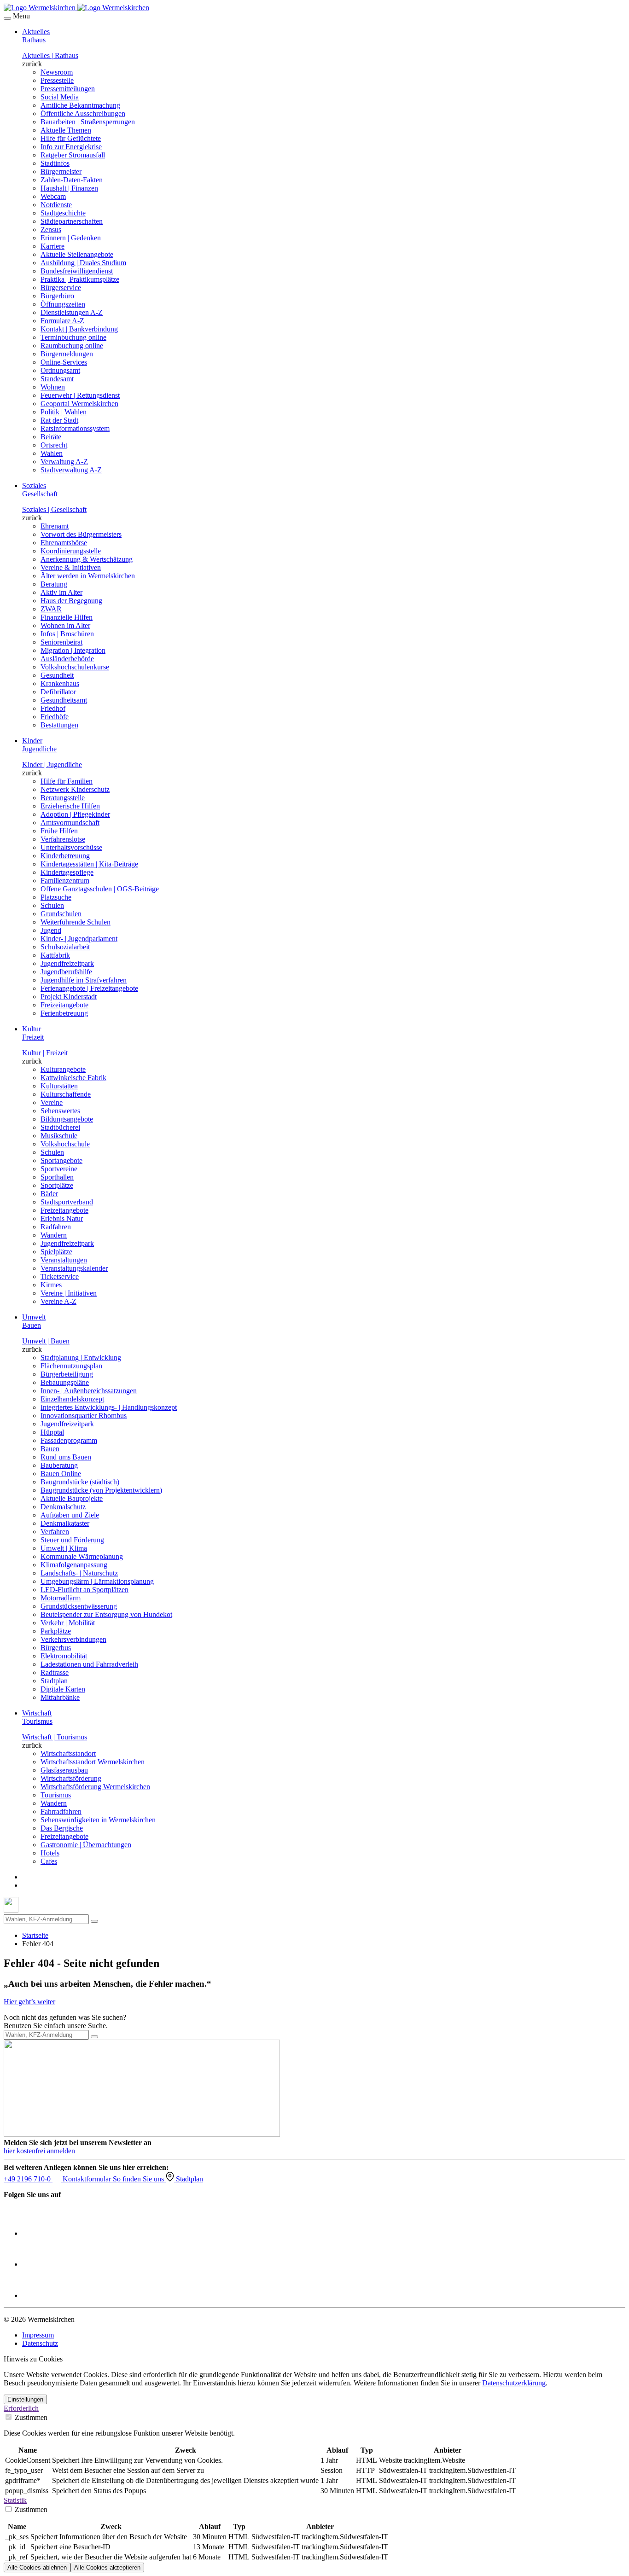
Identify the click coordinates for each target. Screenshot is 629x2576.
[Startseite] (76, 8)
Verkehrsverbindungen (73, 1639)
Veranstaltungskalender (74, 1268)
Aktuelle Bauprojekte (72, 1498)
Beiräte (51, 437)
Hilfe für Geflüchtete (71, 138)
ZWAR (51, 609)
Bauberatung (59, 1465)
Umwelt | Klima (64, 1548)
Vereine (52, 1102)
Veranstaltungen (64, 1260)
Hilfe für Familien (67, 781)
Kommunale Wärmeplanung (82, 1556)
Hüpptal (52, 1432)
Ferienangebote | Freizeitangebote (89, 988)
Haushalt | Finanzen (69, 188)
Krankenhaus (60, 683)
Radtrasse (55, 1672)
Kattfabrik (55, 955)
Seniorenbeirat (61, 642)
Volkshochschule (65, 1144)
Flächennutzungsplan (71, 1366)
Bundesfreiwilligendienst (77, 271)
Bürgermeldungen (67, 354)
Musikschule (59, 1136)
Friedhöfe (55, 717)
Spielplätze (56, 1252)
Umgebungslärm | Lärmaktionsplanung (97, 1581)
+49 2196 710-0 (28, 2179)
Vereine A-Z (58, 1301)
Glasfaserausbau (64, 1770)
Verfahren (55, 1532)
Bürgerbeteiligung (67, 1374)
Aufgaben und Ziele (70, 1515)
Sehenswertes (60, 1111)
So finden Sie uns (139, 2179)
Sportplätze (57, 1185)
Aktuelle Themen (66, 130)
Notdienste (56, 205)
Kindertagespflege (67, 872)
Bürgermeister (61, 172)
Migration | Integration (73, 650)
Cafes (49, 1861)
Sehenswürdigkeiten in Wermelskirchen (98, 1820)
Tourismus (56, 1795)
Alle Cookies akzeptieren (107, 2567)
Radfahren (56, 1227)
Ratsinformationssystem (75, 428)
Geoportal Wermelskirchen (79, 404)
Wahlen (52, 453)
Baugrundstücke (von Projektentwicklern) (101, 1490)
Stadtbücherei (60, 1127)
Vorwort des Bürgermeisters (81, 534)
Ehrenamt (55, 526)
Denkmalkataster (65, 1523)
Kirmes (51, 1285)
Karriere (52, 246)
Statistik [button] (15, 2500)
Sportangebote (61, 1160)
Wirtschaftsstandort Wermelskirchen (93, 1762)
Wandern (54, 1235)
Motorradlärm (61, 1598)
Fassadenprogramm (69, 1440)
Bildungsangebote (67, 1119)
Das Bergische (62, 1828)
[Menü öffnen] (7, 18)
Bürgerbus (56, 1648)
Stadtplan (54, 1681)
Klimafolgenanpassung (74, 1565)
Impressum (38, 2335)
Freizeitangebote (64, 1005)
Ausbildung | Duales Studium (83, 263)
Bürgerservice (61, 288)
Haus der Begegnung (71, 601)
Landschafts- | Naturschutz (79, 1573)
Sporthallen (57, 1177)
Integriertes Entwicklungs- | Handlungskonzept (109, 1407)
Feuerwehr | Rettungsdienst (80, 395)
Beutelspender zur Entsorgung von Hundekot (106, 1614)
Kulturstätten (59, 1086)
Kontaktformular (88, 2179)
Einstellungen (25, 2399)
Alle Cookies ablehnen (37, 2567)
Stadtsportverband (67, 1202)
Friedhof (53, 708)
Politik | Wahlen (64, 412)
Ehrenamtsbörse (64, 543)
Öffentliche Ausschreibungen (83, 113)
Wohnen (53, 387)
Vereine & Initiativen (71, 567)
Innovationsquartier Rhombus (84, 1416)
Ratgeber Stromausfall (73, 155)
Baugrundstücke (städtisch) (80, 1482)
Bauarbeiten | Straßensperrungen (88, 122)
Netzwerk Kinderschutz (75, 789)
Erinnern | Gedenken (71, 238)
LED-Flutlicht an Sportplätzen (84, 1590)
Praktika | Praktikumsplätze (80, 279)
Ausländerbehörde (67, 659)
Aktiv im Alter (61, 592)
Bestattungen (59, 725)
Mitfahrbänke (60, 1697)
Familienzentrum (65, 881)
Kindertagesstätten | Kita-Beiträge (89, 864)
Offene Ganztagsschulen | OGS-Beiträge (100, 889)
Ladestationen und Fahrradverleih (89, 1664)
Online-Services (64, 362)
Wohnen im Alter (65, 625)
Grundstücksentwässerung (79, 1606)
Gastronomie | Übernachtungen (86, 1845)
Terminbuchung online (73, 337)
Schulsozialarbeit (65, 947)
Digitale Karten (63, 1689)
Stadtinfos (55, 163)
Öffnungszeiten (63, 304)
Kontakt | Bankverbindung (79, 329)
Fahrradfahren (61, 1811)
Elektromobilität (64, 1656)
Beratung (54, 584)
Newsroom (57, 72)
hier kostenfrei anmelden (39, 2151)
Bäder (49, 1194)
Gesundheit (57, 675)
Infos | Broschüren (67, 634)
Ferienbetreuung (64, 1013)
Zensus (51, 230)
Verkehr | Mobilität (68, 1623)
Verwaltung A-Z (64, 462)
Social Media (60, 97)
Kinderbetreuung (65, 856)
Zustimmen (30, 2417)
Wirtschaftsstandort (68, 1753)
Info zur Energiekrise (71, 147)
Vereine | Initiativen (69, 1293)
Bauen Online (61, 1474)
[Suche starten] (94, 1921)
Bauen (50, 1449)
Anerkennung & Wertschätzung (87, 559)
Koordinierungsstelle (71, 551)
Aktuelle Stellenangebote (77, 254)
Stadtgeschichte (63, 213)
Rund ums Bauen (66, 1457)
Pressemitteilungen (68, 89)
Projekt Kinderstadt (69, 997)
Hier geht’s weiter (29, 2002)
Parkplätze (56, 1631)
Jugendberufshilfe (66, 972)
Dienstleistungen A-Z (72, 312)
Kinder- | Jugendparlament (79, 939)
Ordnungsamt (60, 370)
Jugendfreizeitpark (67, 963)
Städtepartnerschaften (72, 221)
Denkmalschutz (63, 1507)
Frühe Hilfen (59, 831)
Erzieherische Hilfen (70, 806)
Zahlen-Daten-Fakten (72, 180)
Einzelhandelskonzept (72, 1399)
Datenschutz (40, 2343)
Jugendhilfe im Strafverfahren (84, 980)
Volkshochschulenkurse (75, 667)
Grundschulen (61, 914)
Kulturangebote (63, 1069)
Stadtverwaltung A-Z (71, 470)
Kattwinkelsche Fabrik (73, 1078)
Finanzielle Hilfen (67, 617)
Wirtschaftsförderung (71, 1778)
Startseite (35, 1935)
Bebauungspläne (65, 1382)
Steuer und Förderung (72, 1540)
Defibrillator (58, 692)
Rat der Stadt (59, 420)
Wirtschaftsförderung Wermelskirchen (95, 1787)
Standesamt (57, 379)
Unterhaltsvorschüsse (71, 847)
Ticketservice (60, 1276)
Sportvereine (59, 1169)
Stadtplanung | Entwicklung (81, 1358)
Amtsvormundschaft (70, 823)
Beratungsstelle (63, 798)
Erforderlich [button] (21, 2408)
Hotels (50, 1853)
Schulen (52, 905)
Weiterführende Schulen (76, 922)
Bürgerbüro (57, 296)
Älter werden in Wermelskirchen (88, 576)
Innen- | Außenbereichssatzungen (89, 1391)
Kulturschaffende (66, 1094)
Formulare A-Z (62, 321)
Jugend (51, 930)
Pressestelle (57, 80)
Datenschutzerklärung (514, 2383)
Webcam (53, 196)
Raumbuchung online (72, 346)
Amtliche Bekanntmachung (80, 105)
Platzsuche (56, 897)
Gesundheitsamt (64, 700)
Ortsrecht (54, 445)
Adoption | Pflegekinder (75, 814)
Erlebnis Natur (62, 1218)
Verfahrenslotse (63, 839)
